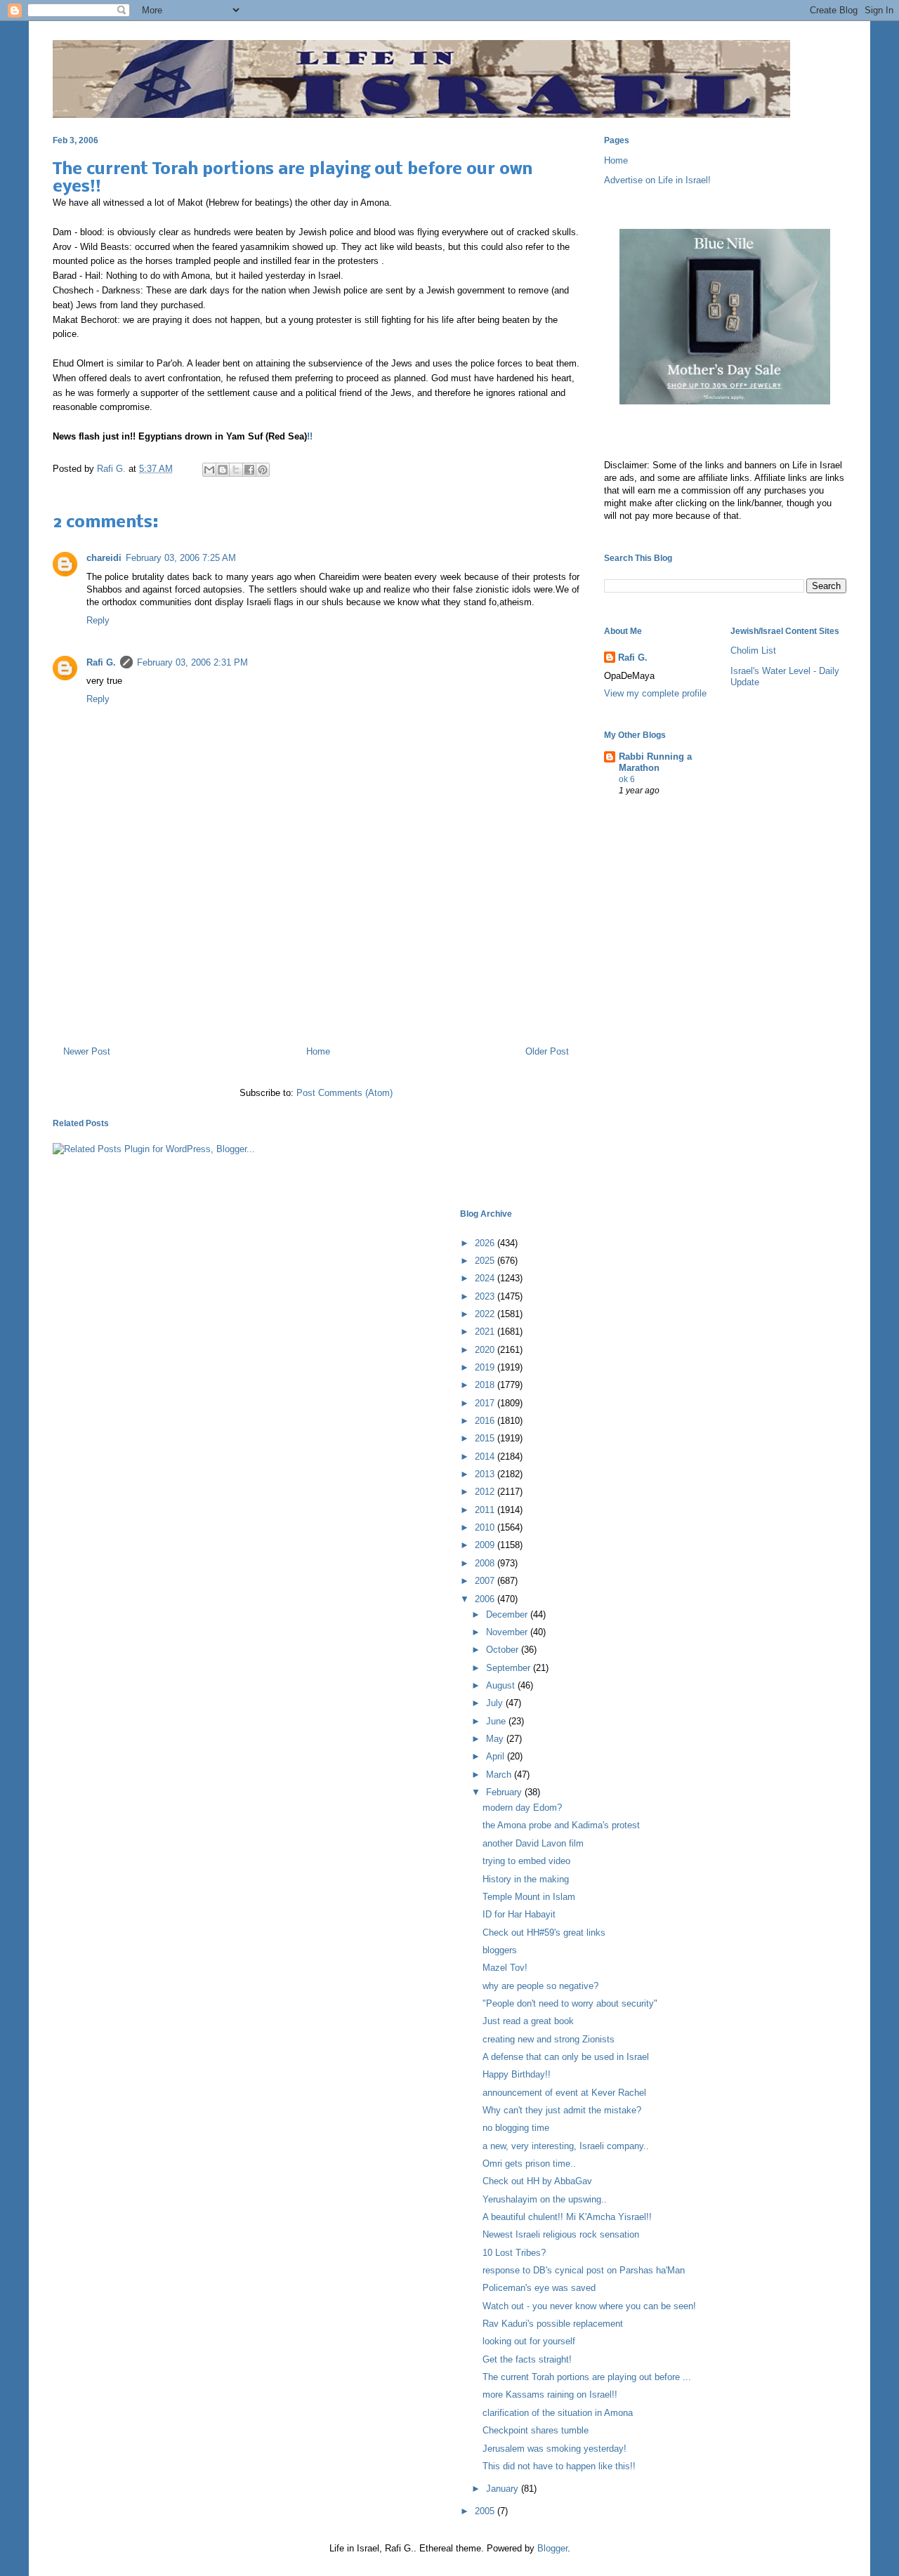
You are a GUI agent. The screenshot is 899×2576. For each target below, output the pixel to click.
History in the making (526, 1879)
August (502, 1685)
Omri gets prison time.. (529, 2164)
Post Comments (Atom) (344, 1093)
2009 (486, 1545)
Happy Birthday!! (517, 2074)
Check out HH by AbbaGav (537, 2181)
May (496, 1739)
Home (318, 1051)
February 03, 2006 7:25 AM (181, 558)
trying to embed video (526, 1861)
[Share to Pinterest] (263, 470)
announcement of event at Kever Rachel (564, 2093)
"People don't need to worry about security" (570, 2003)
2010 (486, 1527)
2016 (486, 1421)
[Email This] (209, 470)
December (508, 1614)
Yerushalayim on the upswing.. (545, 2199)
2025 (486, 1261)
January (504, 2489)
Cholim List (753, 650)
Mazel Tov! (505, 1968)
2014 (486, 1457)
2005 (486, 2511)
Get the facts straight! (527, 2359)
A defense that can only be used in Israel (566, 2057)
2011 (486, 1510)
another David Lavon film (533, 1843)
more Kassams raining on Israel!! (550, 2395)
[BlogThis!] (223, 470)
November (508, 1632)
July (496, 1703)
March (500, 1775)
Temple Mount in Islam (529, 1897)
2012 (486, 1492)
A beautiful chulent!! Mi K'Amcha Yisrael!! (567, 2217)
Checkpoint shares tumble (536, 2430)
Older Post (547, 1051)
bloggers (500, 1950)
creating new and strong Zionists (549, 2039)
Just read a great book (528, 2021)
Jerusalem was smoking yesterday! (555, 2449)
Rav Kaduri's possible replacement (553, 2324)
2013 (486, 1474)
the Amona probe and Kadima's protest (561, 1825)
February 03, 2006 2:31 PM (192, 662)
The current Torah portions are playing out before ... (587, 2377)
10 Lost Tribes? (514, 2253)
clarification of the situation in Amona (558, 2413)
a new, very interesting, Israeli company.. (566, 2146)
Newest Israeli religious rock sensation (561, 2234)
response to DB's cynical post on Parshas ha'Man (584, 2270)
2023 (486, 1296)
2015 (486, 1438)
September (510, 1668)
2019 (486, 1367)
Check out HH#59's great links (544, 1933)
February (505, 1792)
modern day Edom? (522, 1808)
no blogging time (516, 2128)
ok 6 (627, 779)
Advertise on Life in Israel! (657, 180)
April (497, 1756)
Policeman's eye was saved (539, 2288)
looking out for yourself (529, 2341)
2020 (486, 1350)
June (497, 1721)
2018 (486, 1385)
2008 (486, 1563)
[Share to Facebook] (249, 470)
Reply (98, 620)
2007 (486, 1581)
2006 (486, 1599)
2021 (486, 1332)
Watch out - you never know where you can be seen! (589, 2306)
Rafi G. (113, 469)
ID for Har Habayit (519, 1914)
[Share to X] (236, 470)
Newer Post (87, 1051)
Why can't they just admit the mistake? (562, 2110)
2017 (486, 1403)
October (504, 1650)
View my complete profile (655, 693)
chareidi (104, 558)
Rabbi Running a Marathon (655, 762)
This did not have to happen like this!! (559, 2466)
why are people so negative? (540, 1986)
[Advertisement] (316, 975)
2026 (486, 1243)
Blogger (552, 2548)
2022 (486, 1314)
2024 (486, 1278)
